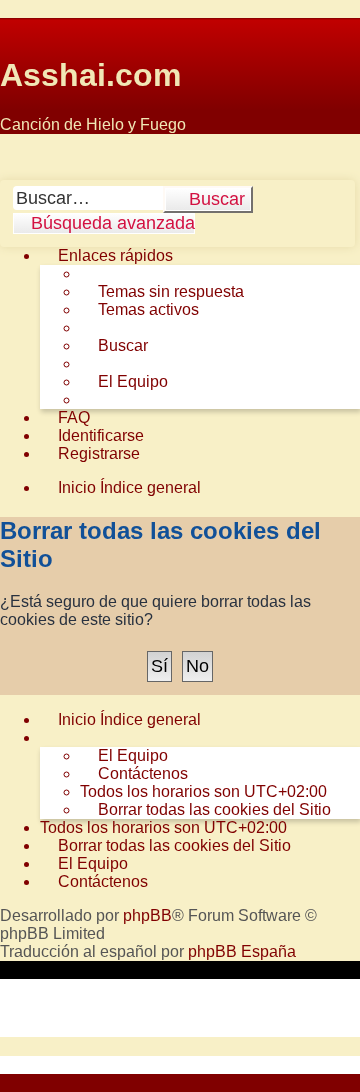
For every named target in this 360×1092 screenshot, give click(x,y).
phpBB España (242, 951)
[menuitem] (162, 292)
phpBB (147, 915)
